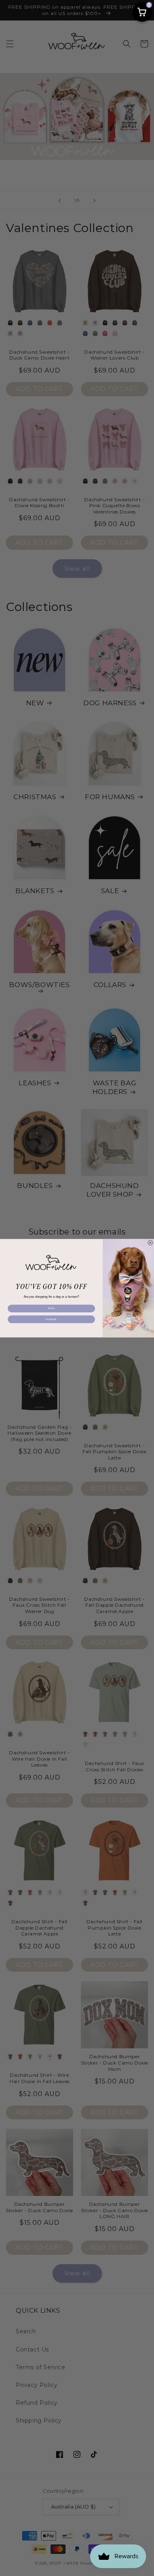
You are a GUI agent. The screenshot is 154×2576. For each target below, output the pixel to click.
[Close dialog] (150, 1242)
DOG (51, 1308)
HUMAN (51, 1319)
